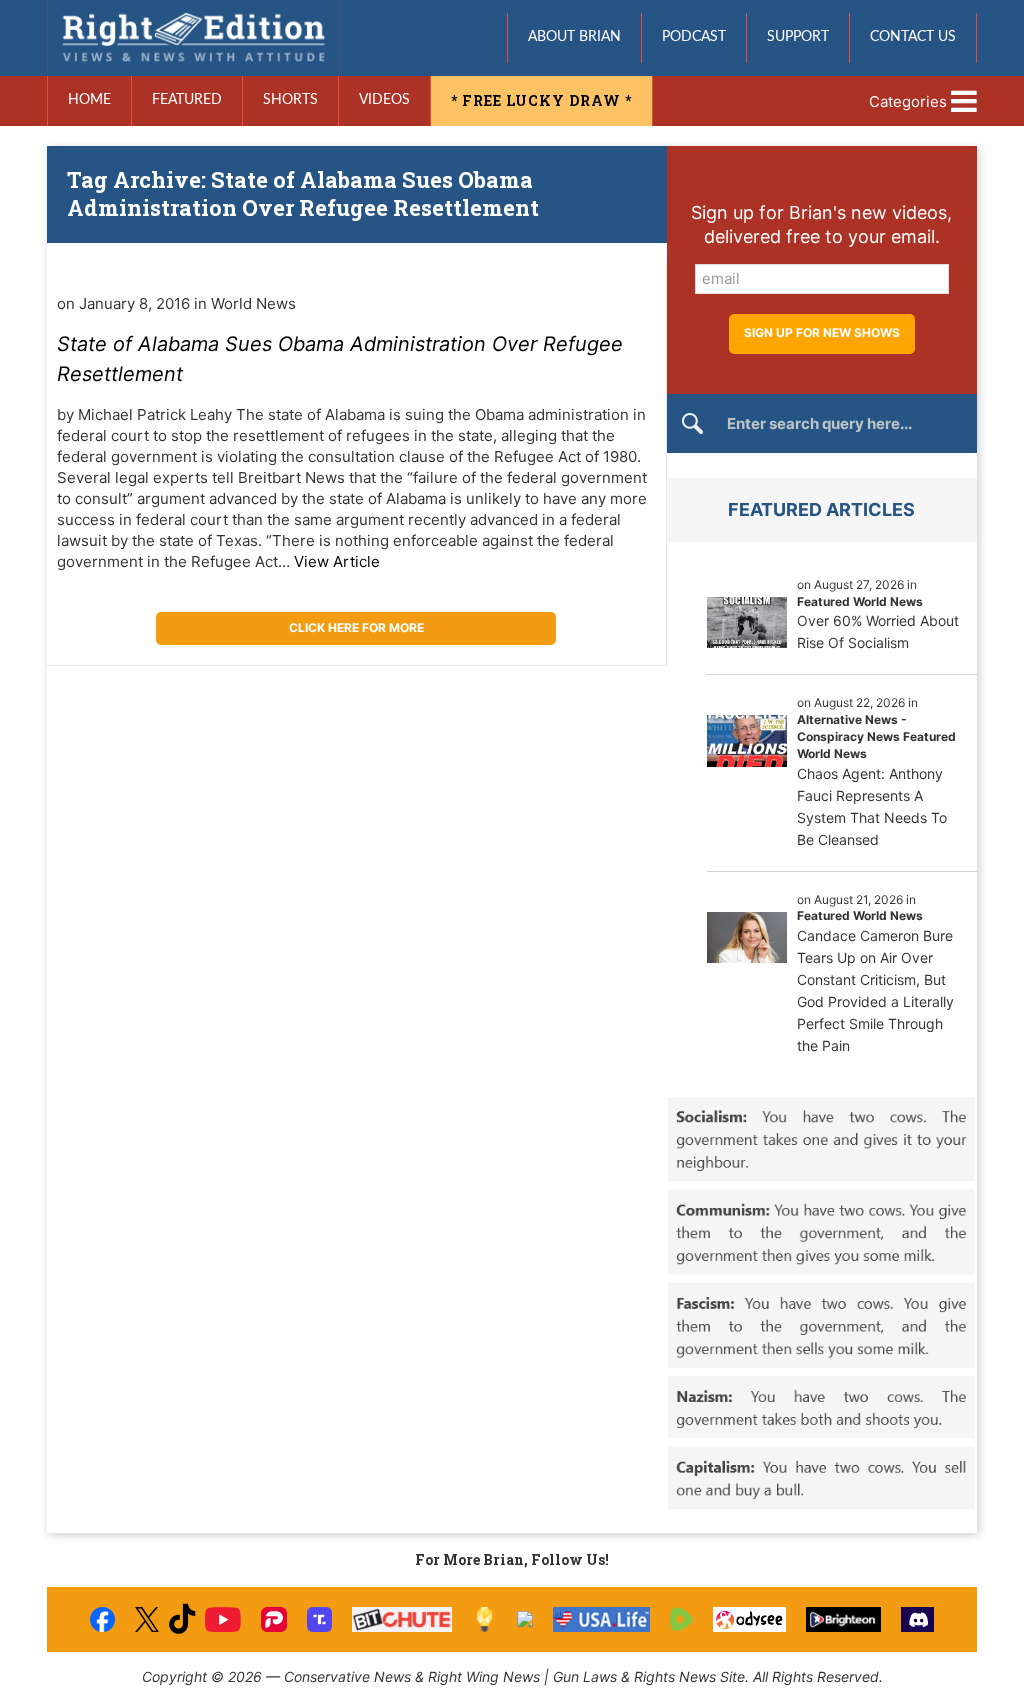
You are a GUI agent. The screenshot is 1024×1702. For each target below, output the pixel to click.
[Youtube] (223, 1619)
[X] (147, 1619)
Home (89, 100)
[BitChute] (402, 1619)
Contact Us (913, 37)
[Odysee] (749, 1619)
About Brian (574, 37)
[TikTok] (182, 1619)
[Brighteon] (843, 1619)
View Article (337, 561)
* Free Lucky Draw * (541, 100)
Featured (187, 100)
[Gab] (525, 1619)
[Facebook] (102, 1619)
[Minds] (484, 1619)
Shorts (290, 100)
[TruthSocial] (319, 1619)
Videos (384, 100)
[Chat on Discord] (918, 1619)
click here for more (356, 627)
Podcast (694, 37)
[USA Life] (601, 1619)
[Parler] (273, 1619)
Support (798, 37)
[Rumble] (681, 1619)
